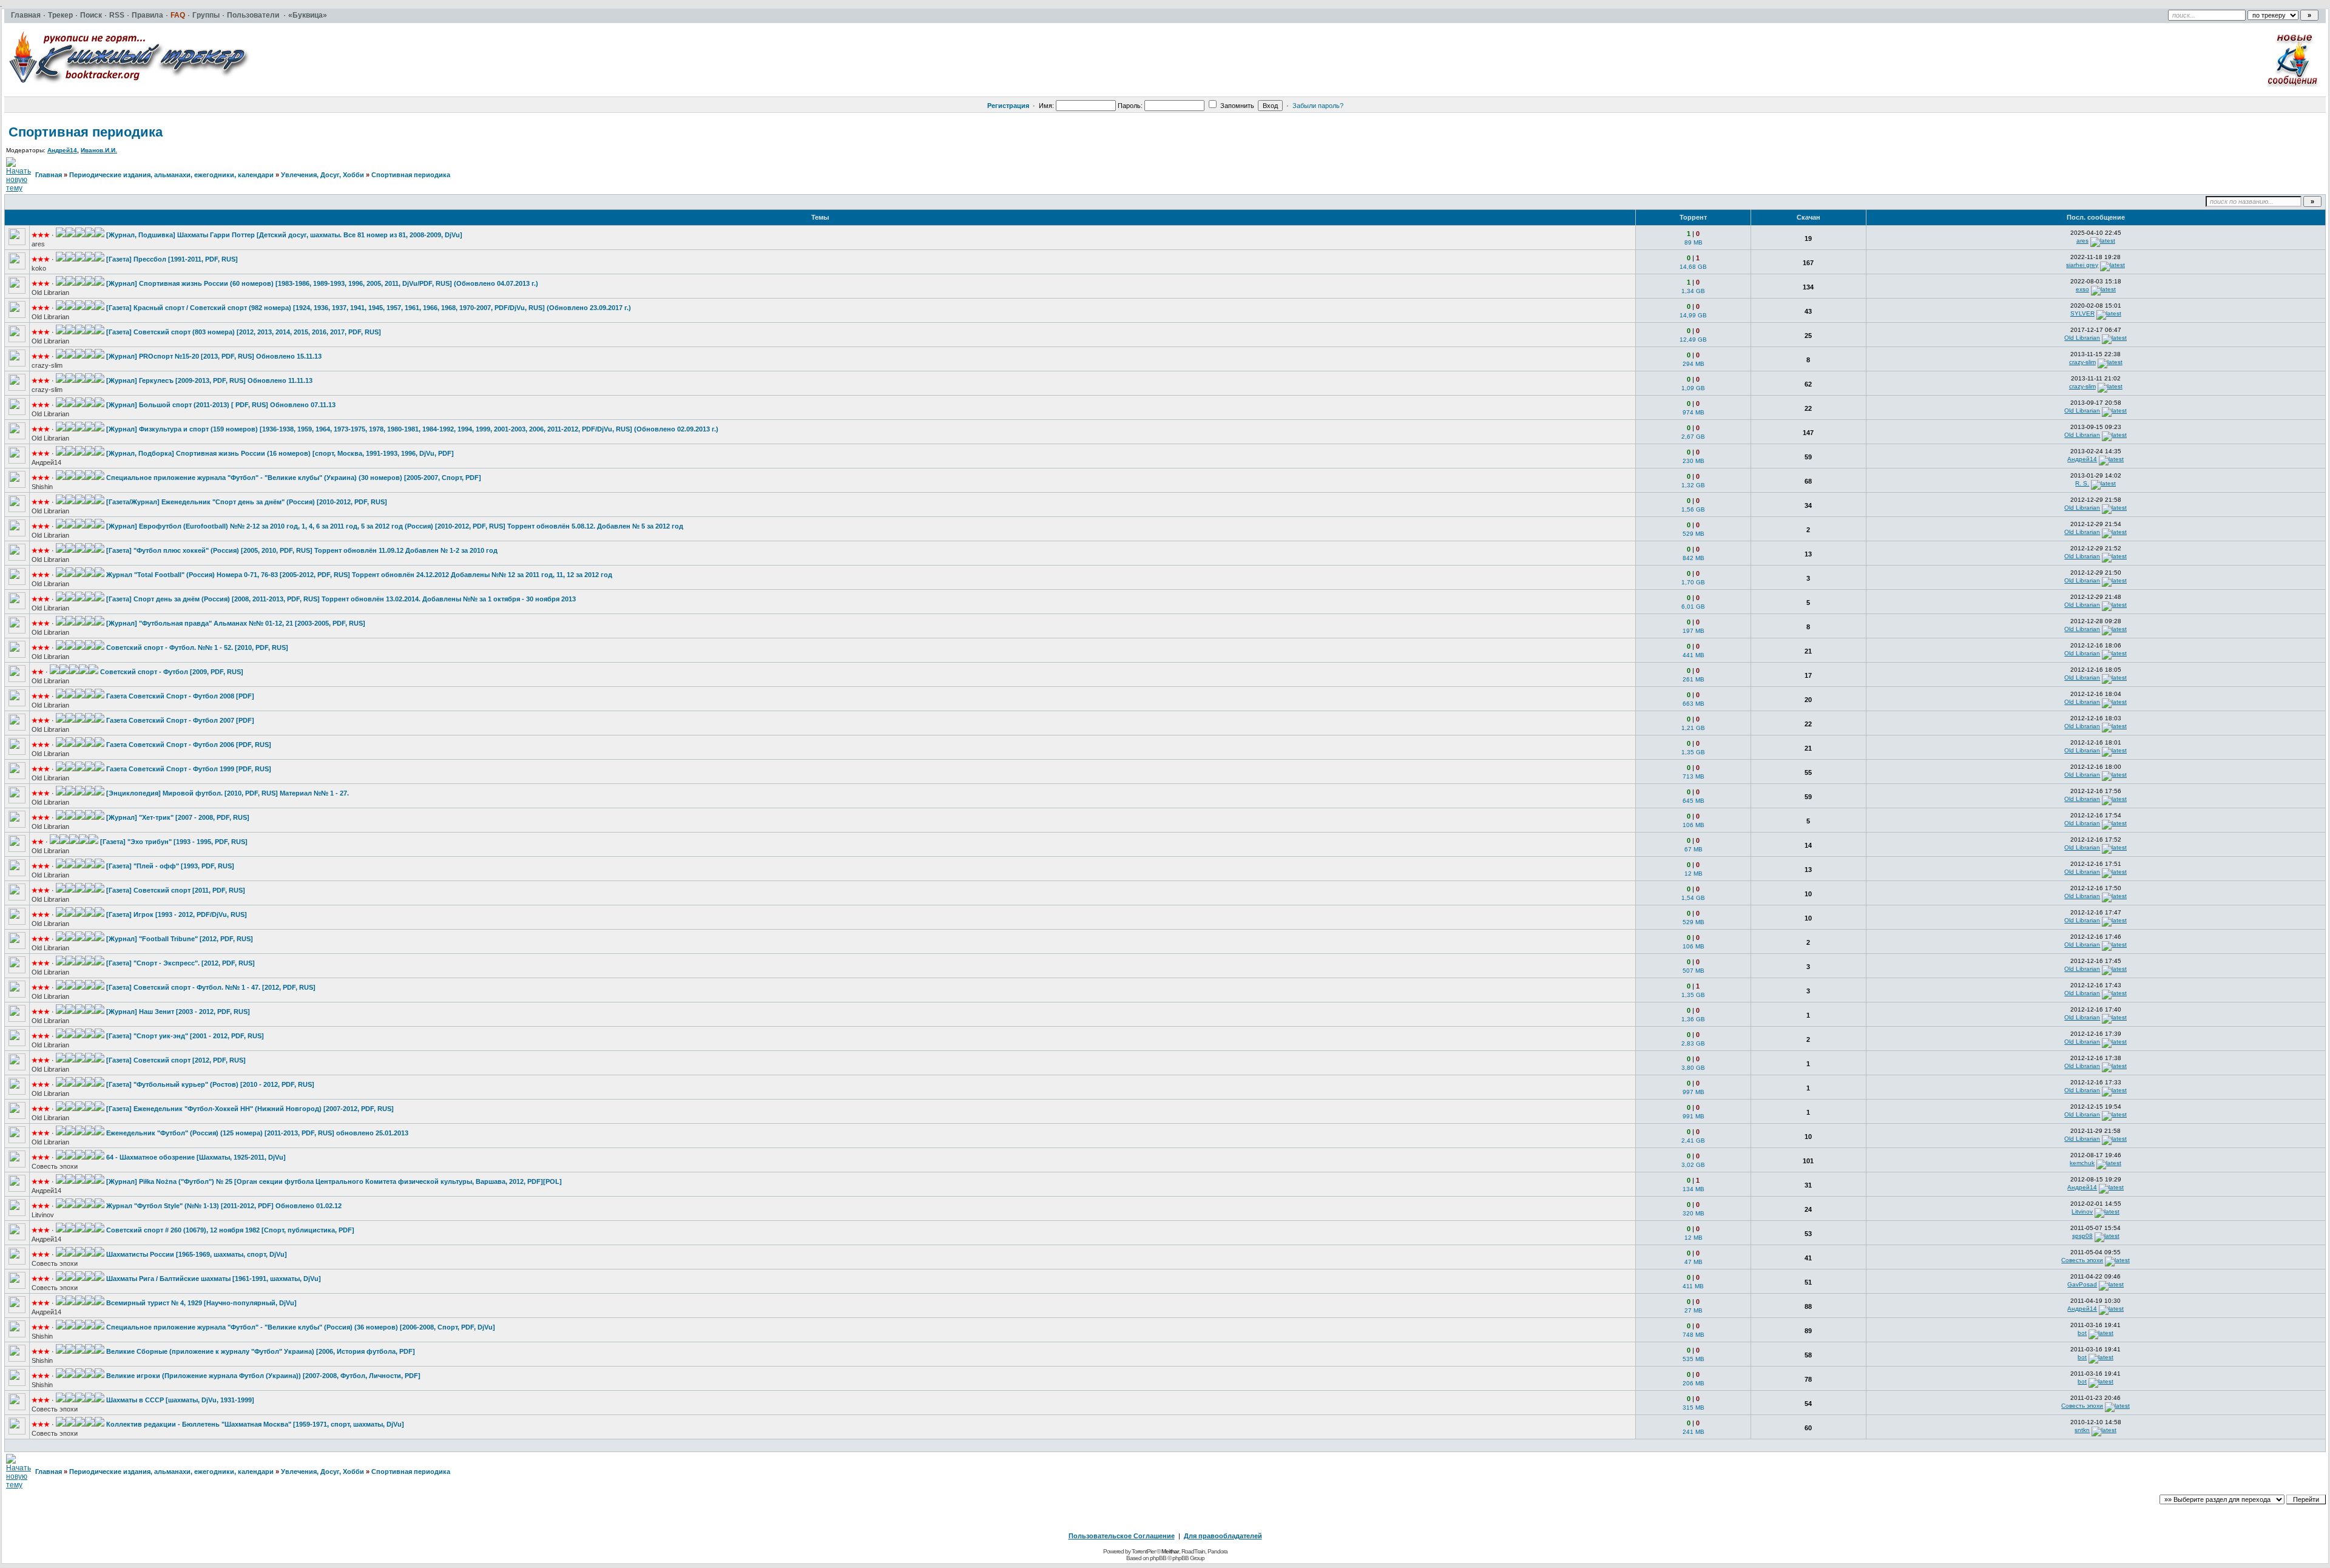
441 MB (1693, 655)
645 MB (1693, 801)
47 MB (1693, 1262)
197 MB (1693, 631)
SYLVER (2082, 313)
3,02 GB (1693, 1165)
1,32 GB (1693, 485)
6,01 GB (1693, 607)
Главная (49, 175)
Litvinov (43, 1215)
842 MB (1693, 558)
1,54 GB (1693, 898)
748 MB (1693, 1335)
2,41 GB (1693, 1141)
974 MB (1693, 412)
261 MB (1693, 679)
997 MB (1693, 1092)
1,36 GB (1693, 1019)
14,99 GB (1693, 315)
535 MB (1693, 1359)
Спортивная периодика (86, 132)
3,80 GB (1693, 1068)
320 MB (1693, 1213)
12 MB (1693, 874)
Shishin (42, 487)
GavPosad (2082, 1284)
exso (2082, 289)
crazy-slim (47, 365)
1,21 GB (1693, 728)
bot (2082, 1333)
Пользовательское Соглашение (1122, 1536)
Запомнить (1236, 106)
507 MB (1693, 971)
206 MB (1693, 1383)
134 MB (1693, 1189)
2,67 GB (1693, 437)
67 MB (1693, 849)
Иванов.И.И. (99, 150)
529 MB (1693, 534)
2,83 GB (1693, 1043)
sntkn (2082, 1430)
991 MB (1693, 1116)
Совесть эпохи (55, 1166)
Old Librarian (50, 292)
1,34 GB (1693, 291)
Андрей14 (62, 150)
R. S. (2082, 483)
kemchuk (2082, 1163)
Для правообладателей (1223, 1536)
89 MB (1693, 242)
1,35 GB (1693, 752)
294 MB (1693, 364)
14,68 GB (1693, 267)
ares (38, 244)
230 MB (1693, 461)
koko (39, 268)
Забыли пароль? (1318, 106)
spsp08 (2082, 1236)
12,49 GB (1693, 340)
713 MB (1693, 776)
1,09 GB (1693, 388)
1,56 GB (1693, 509)
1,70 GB (1693, 582)
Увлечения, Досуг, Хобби (322, 175)
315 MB (1693, 1407)
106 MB (1693, 825)
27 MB (1693, 1310)
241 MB (1693, 1432)
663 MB (1693, 704)
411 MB (1693, 1286)
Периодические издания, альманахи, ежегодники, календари (171, 175)
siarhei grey (2082, 265)
